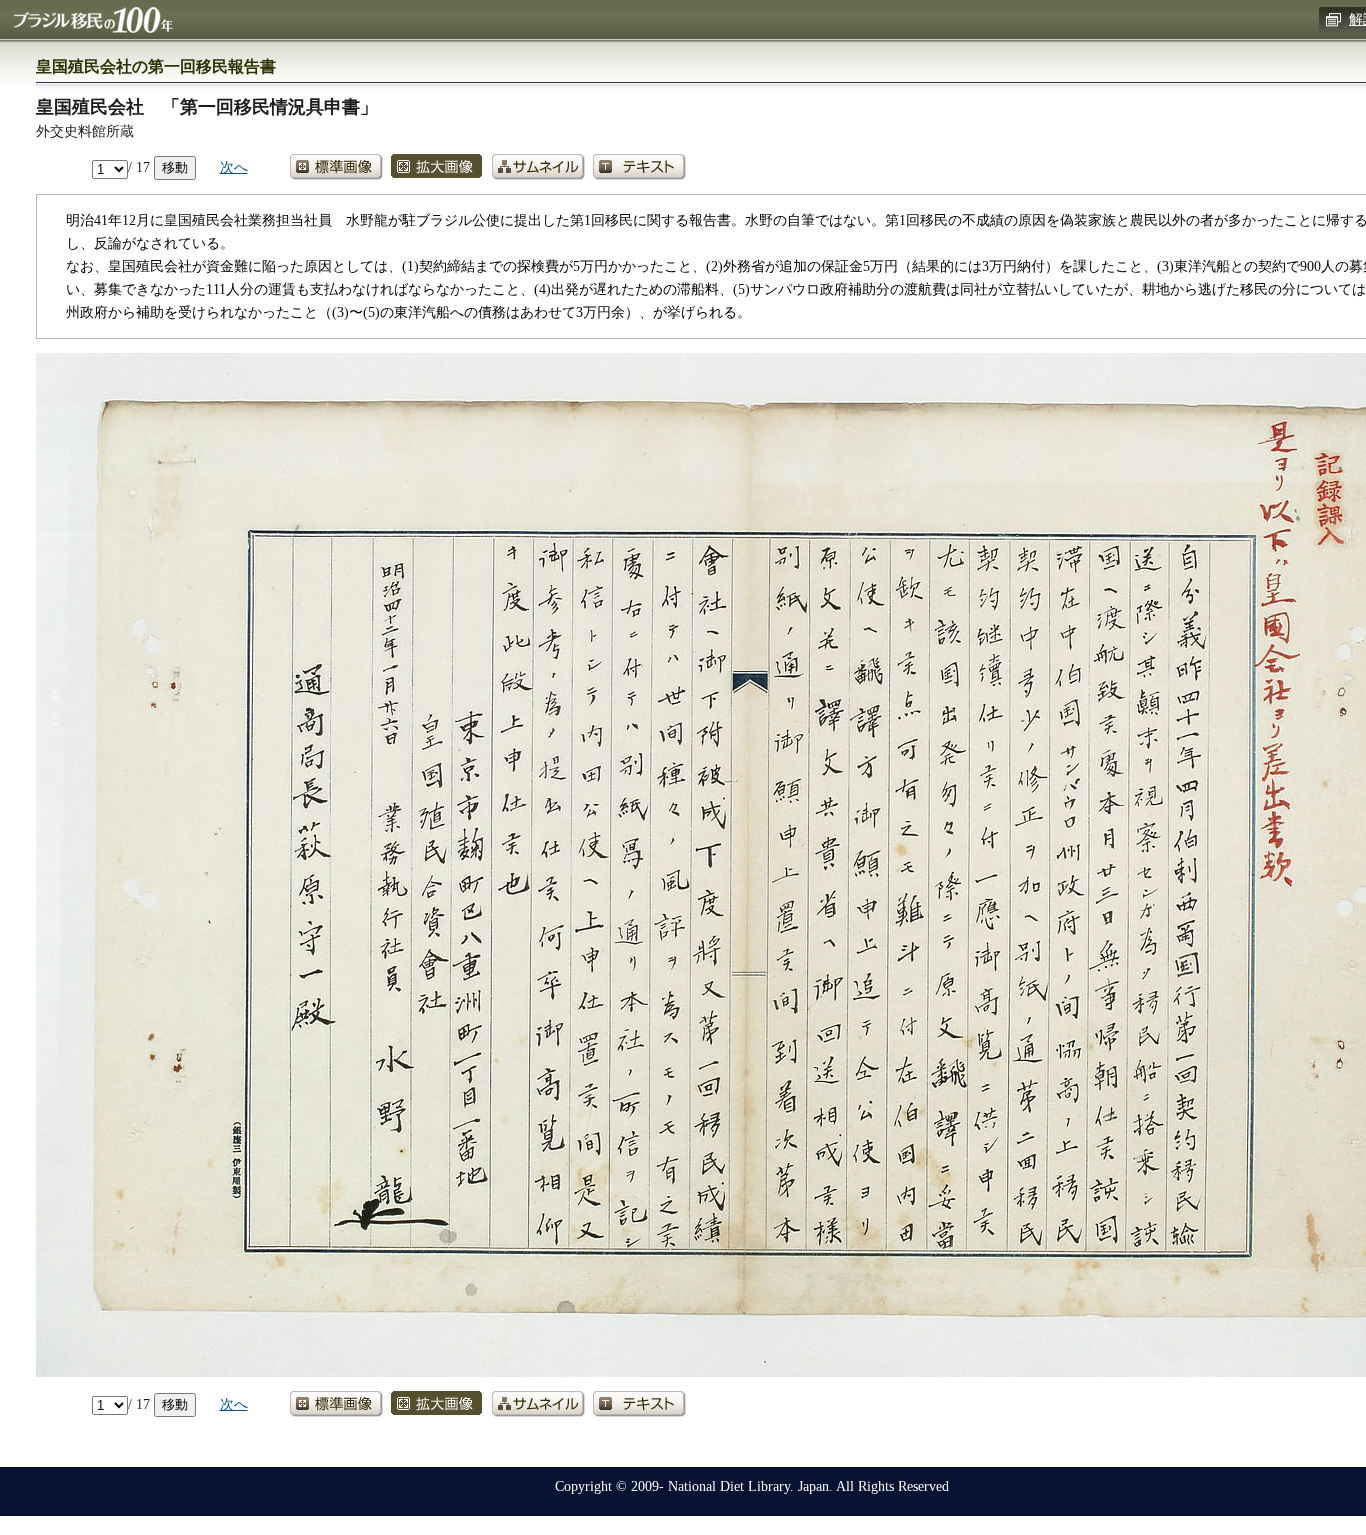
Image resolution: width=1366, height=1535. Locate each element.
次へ (234, 167)
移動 (175, 167)
